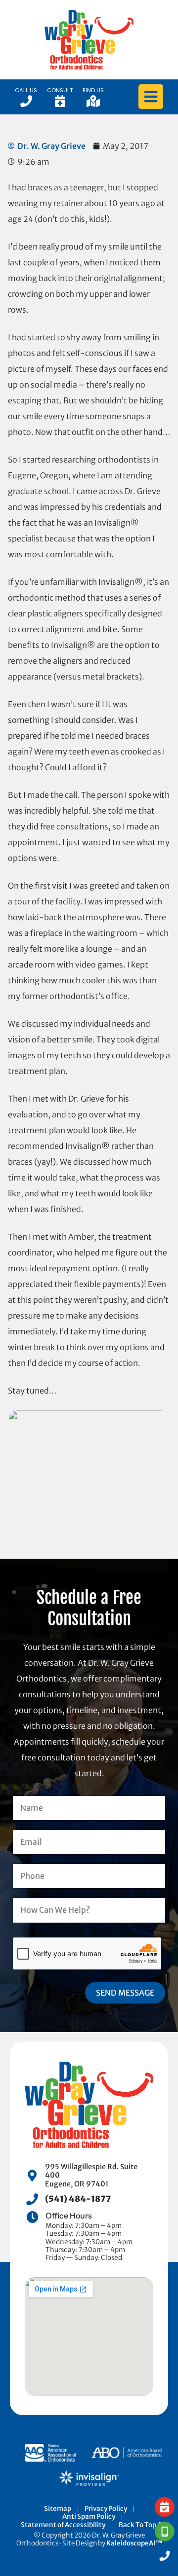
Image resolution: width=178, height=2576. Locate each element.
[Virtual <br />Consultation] (165, 2532)
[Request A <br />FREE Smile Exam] (165, 2507)
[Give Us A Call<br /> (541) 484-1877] (165, 2556)
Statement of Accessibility (63, 2525)
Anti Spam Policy (89, 2517)
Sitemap (58, 2509)
